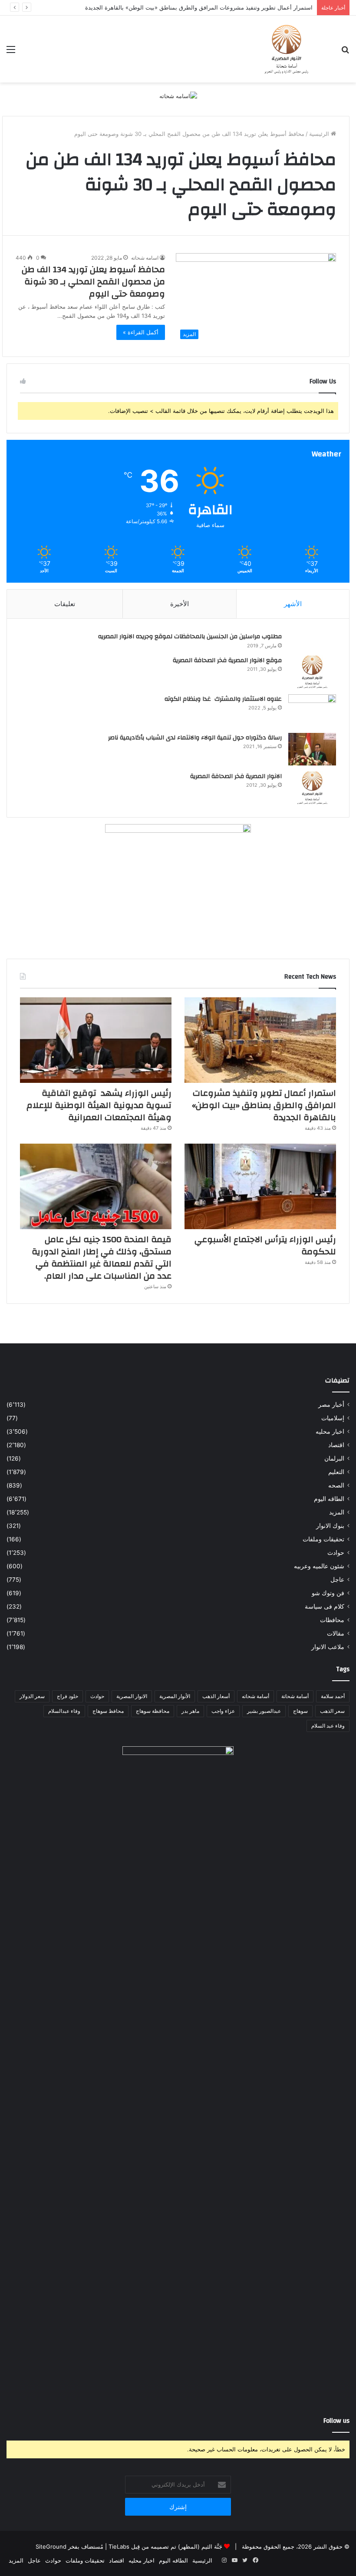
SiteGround (51, 2546)
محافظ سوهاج (108, 1711)
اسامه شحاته (145, 258)
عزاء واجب (223, 1711)
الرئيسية (320, 134)
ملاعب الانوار (328, 1647)
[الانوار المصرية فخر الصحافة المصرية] (312, 788)
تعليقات (65, 604)
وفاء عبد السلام (328, 1726)
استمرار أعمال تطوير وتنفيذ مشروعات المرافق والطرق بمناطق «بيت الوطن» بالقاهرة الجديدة (264, 1105)
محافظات (332, 1620)
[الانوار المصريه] (287, 49)
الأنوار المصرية (175, 1696)
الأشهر (293, 604)
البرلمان (334, 1458)
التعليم (336, 1472)
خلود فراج (68, 1696)
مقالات (336, 1633)
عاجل (337, 1580)
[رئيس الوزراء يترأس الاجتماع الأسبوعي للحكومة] (260, 1186)
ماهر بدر (190, 1711)
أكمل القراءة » (141, 332)
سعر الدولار (32, 1696)
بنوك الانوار (330, 1526)
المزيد (337, 1512)
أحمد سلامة (333, 1696)
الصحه (336, 1485)
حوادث (336, 1553)
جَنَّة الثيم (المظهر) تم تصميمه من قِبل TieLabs (165, 2546)
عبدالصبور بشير (264, 1711)
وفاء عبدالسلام (64, 1711)
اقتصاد (336, 1445)
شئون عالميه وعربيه (319, 1566)
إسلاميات (333, 1418)
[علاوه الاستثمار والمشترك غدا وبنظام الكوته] (312, 711)
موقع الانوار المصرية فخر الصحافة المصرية (227, 660)
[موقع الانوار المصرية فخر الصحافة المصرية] (312, 672)
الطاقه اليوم (329, 1499)
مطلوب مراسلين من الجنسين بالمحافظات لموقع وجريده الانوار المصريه (190, 637)
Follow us (336, 2421)
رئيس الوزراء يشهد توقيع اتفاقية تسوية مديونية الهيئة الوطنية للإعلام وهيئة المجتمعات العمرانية (99, 1105)
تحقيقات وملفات (323, 1539)
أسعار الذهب (216, 1696)
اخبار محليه (330, 1431)
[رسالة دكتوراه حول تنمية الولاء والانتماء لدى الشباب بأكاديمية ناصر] (312, 749)
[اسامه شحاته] (178, 96)
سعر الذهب (332, 1711)
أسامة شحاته (255, 1696)
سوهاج (300, 1711)
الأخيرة (180, 604)
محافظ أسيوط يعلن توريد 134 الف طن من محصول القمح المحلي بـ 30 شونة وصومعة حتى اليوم (93, 282)
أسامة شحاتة (295, 1696)
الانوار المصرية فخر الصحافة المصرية (236, 776)
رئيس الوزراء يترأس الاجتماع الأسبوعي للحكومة (265, 1245)
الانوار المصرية (132, 1696)
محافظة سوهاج (153, 1711)
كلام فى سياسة (325, 1606)
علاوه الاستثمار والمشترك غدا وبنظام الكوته (223, 699)
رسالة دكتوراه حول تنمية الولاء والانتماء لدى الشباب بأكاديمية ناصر (195, 738)
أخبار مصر (331, 1405)
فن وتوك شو (328, 1593)
